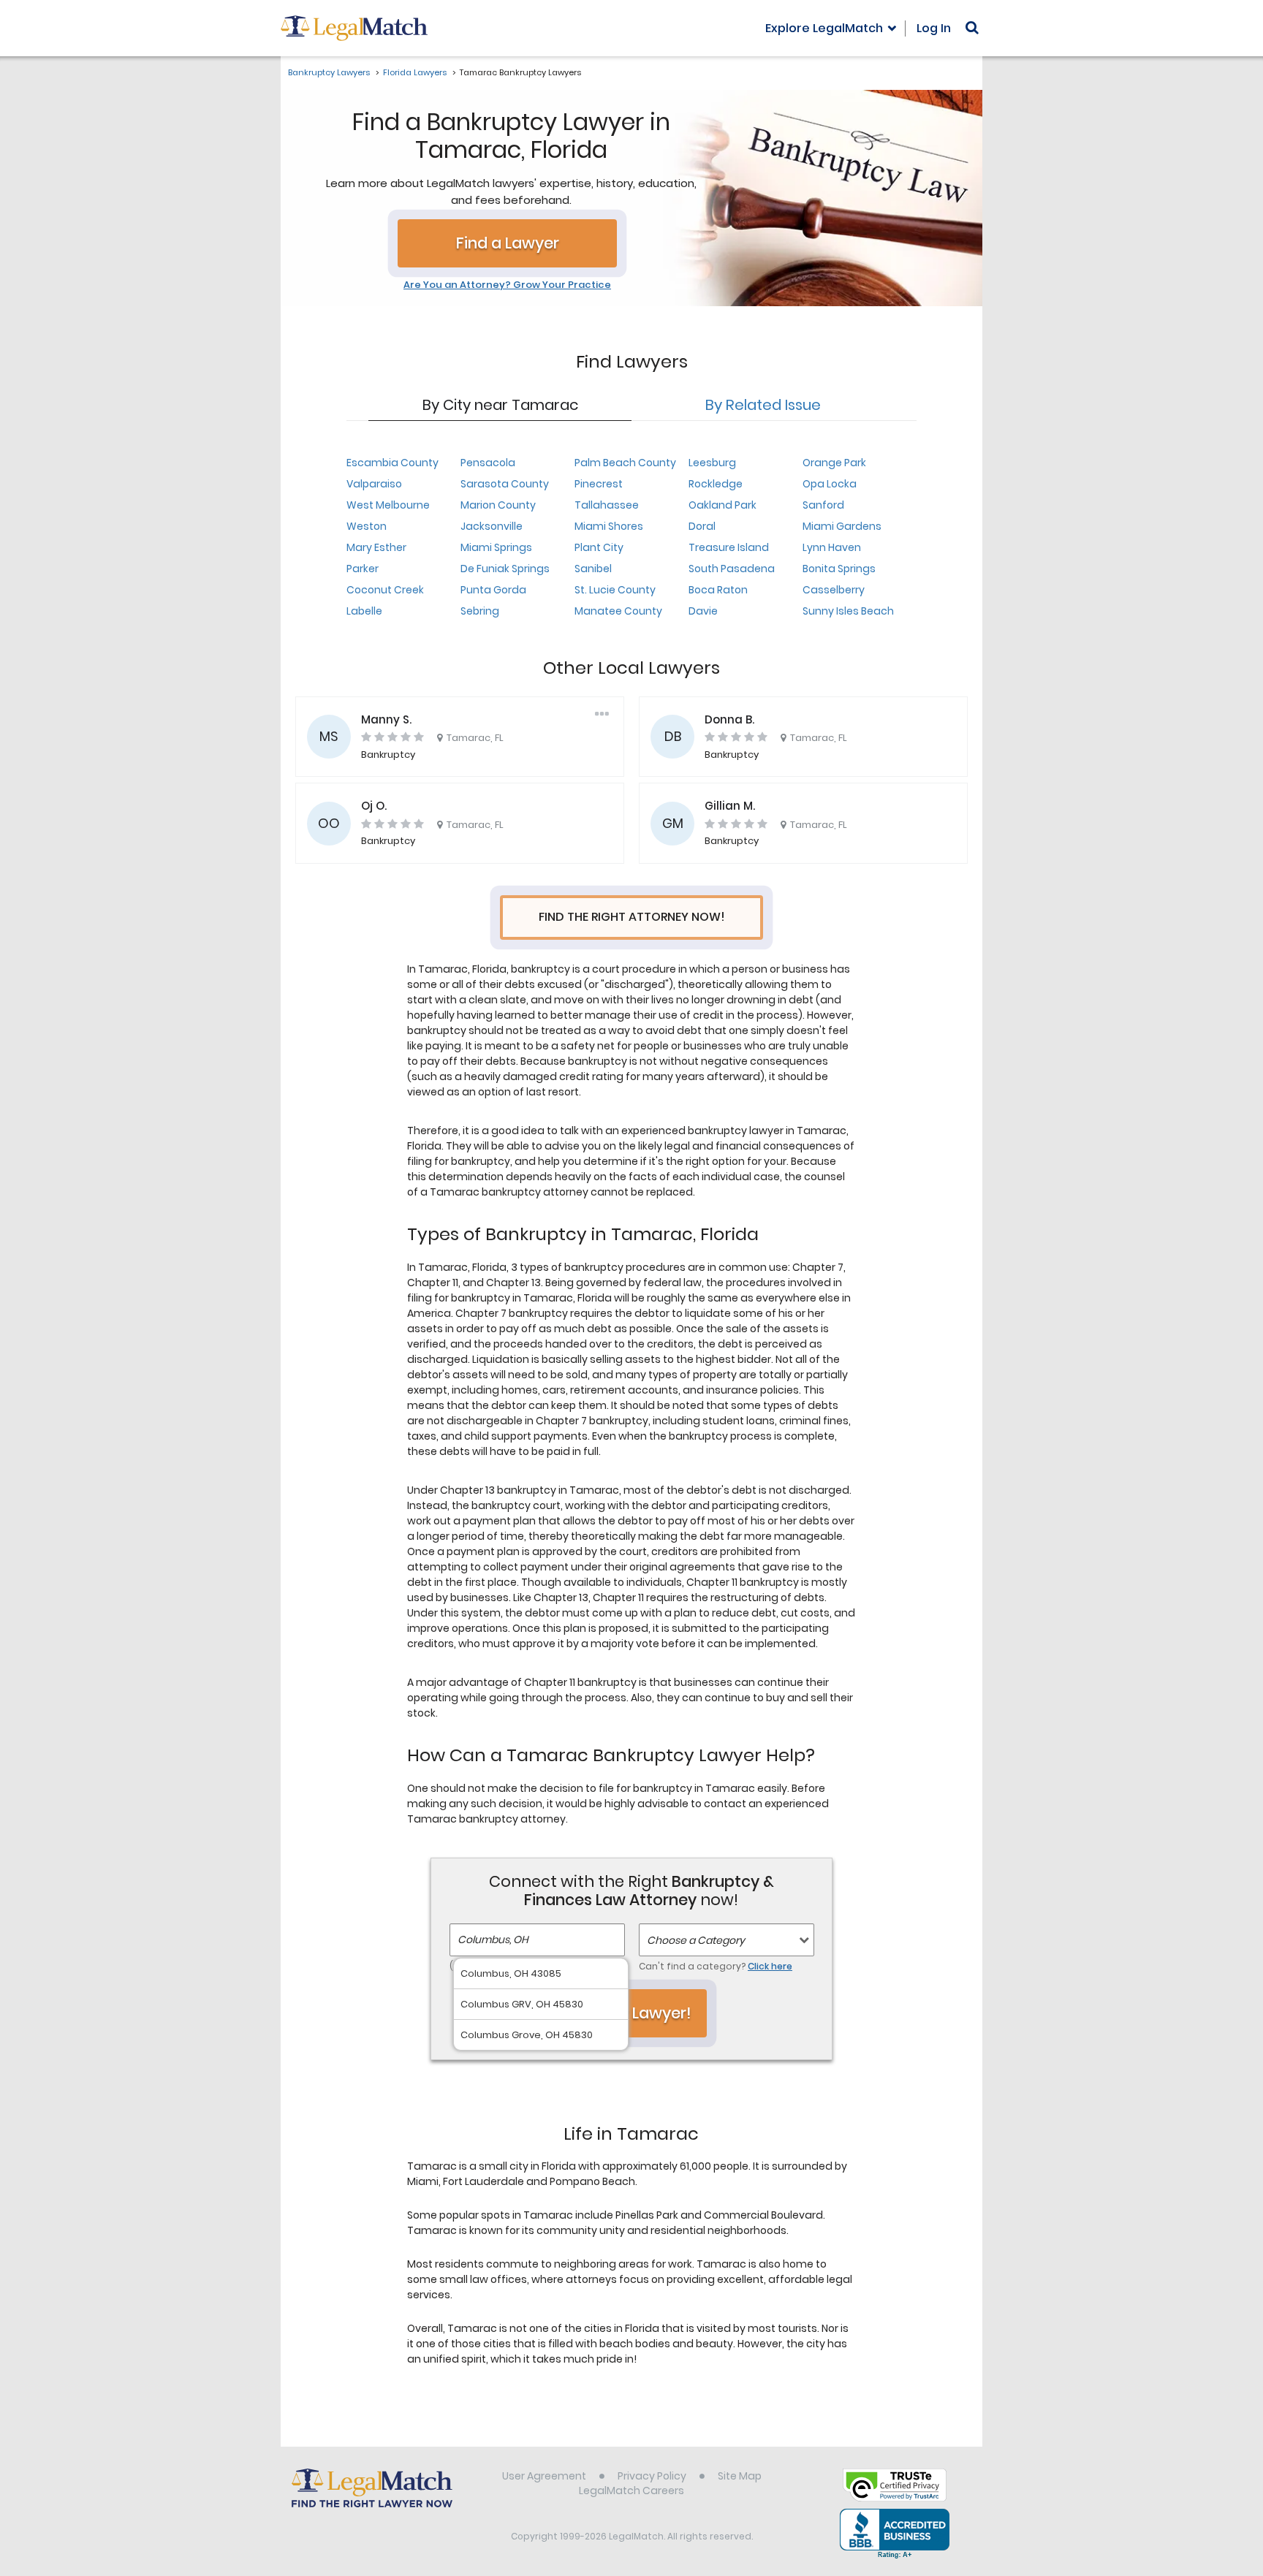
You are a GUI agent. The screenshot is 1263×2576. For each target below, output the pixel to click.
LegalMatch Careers (631, 2490)
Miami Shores (609, 526)
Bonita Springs (839, 569)
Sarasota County (505, 484)
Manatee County (618, 611)
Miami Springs (496, 547)
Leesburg (712, 463)
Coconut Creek (385, 590)
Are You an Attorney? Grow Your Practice (507, 285)
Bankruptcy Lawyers (329, 72)
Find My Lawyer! (631, 2013)
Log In (934, 28)
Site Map (740, 2476)
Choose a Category (696, 1940)
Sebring (480, 611)
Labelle (364, 611)
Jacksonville (492, 526)
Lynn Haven (832, 547)
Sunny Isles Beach (848, 611)
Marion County (498, 505)
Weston (367, 526)
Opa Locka (830, 484)
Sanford (823, 505)
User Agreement (544, 2476)
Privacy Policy (652, 2476)
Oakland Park (722, 505)
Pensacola (488, 463)
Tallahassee (607, 505)
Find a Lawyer (508, 243)
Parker (363, 569)
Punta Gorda (493, 590)
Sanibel (593, 569)
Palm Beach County (625, 463)
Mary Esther (376, 547)
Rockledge (716, 484)
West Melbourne (388, 505)
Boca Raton (718, 590)
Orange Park (834, 463)
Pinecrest (599, 484)
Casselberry (834, 590)
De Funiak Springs (505, 569)
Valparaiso (374, 484)
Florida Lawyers (415, 72)
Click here (770, 1966)
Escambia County (392, 463)
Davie (703, 611)
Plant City (599, 547)
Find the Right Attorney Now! (632, 917)
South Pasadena (732, 569)
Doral (702, 526)
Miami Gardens (842, 526)
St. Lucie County (615, 590)
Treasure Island (729, 547)
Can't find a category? (716, 1966)
